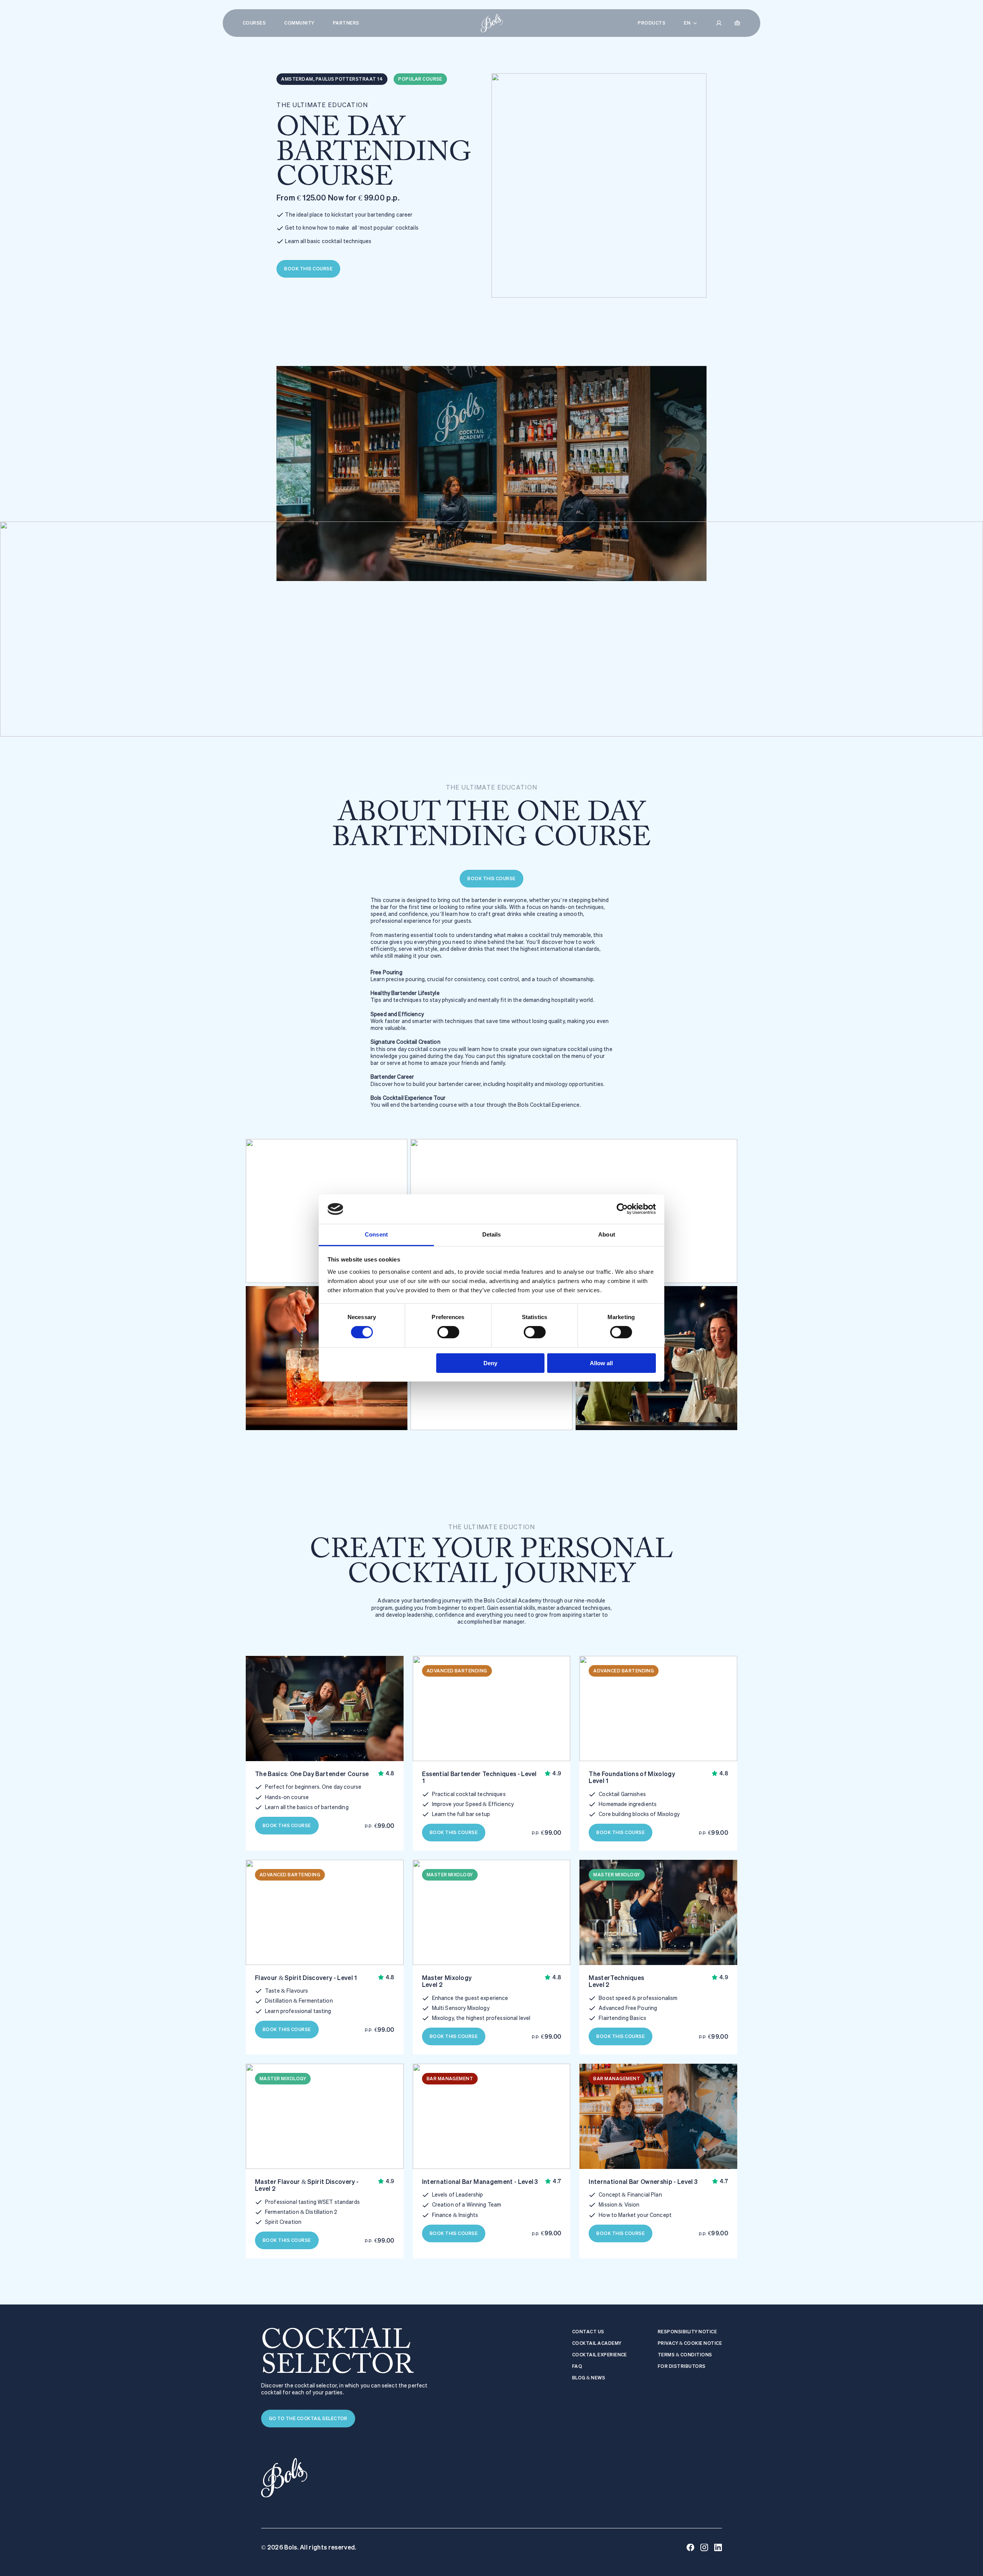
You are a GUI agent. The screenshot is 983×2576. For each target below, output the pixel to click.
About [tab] (607, 1234)
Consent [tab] (376, 1234)
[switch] (448, 1332)
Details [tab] (492, 1234)
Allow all (601, 1363)
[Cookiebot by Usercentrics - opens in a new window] (622, 1209)
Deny (490, 1363)
